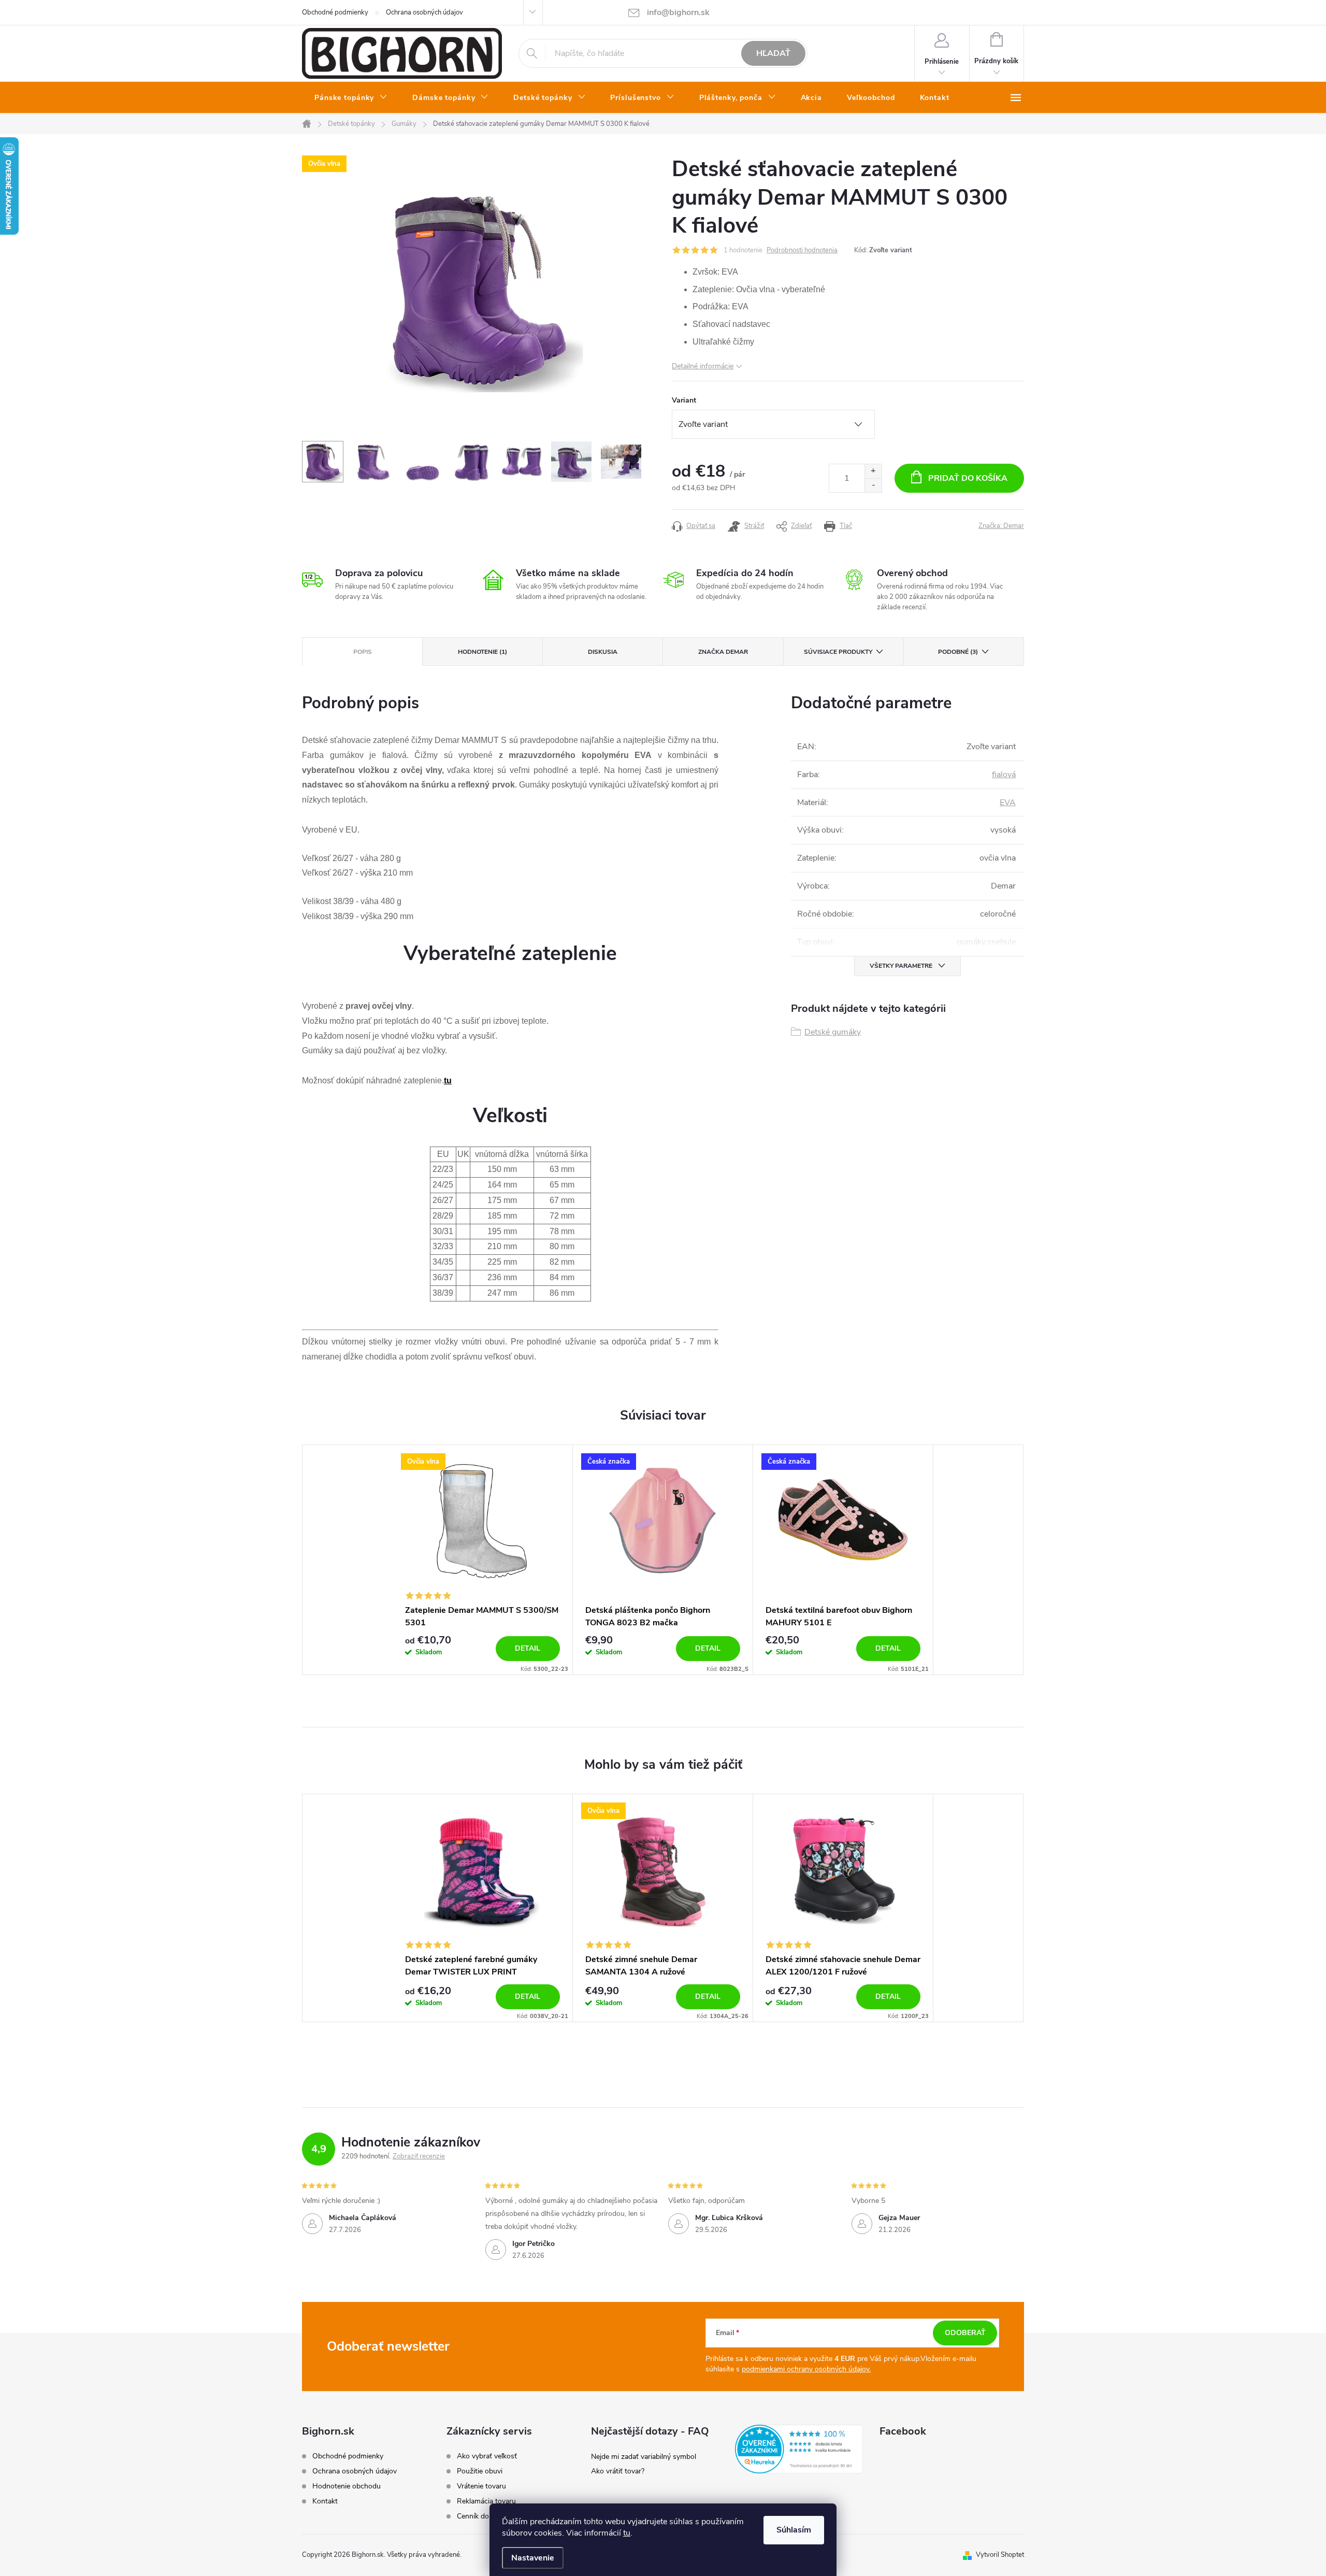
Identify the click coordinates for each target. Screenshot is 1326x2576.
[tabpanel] (483, 1559)
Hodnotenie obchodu (347, 2486)
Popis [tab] (363, 652)
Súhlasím (794, 2530)
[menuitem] (351, 98)
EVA (1008, 803)
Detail (528, 1648)
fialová (1004, 775)
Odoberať (965, 2333)
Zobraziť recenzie (419, 2156)
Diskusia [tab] (603, 652)
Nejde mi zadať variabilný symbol (644, 2457)
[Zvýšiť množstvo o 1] (873, 471)
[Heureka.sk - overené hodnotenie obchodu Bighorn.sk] (799, 2449)
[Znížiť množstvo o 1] (873, 485)
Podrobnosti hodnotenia (802, 250)
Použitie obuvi (480, 2471)
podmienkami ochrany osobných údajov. (806, 2369)
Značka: (1001, 526)
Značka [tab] (723, 652)
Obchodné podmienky (335, 12)
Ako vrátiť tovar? (618, 2471)
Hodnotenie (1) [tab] (482, 652)
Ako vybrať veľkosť (487, 2456)
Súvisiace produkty (838, 652)
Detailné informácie (703, 366)
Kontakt (325, 2501)
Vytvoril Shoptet (1000, 2555)
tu (627, 2533)
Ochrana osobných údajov (424, 12)
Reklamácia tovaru (486, 2501)
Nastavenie (533, 2558)
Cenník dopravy (482, 2516)
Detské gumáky (833, 1032)
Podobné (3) (958, 652)
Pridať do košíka (968, 478)
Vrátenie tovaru (481, 2486)
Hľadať (773, 53)
